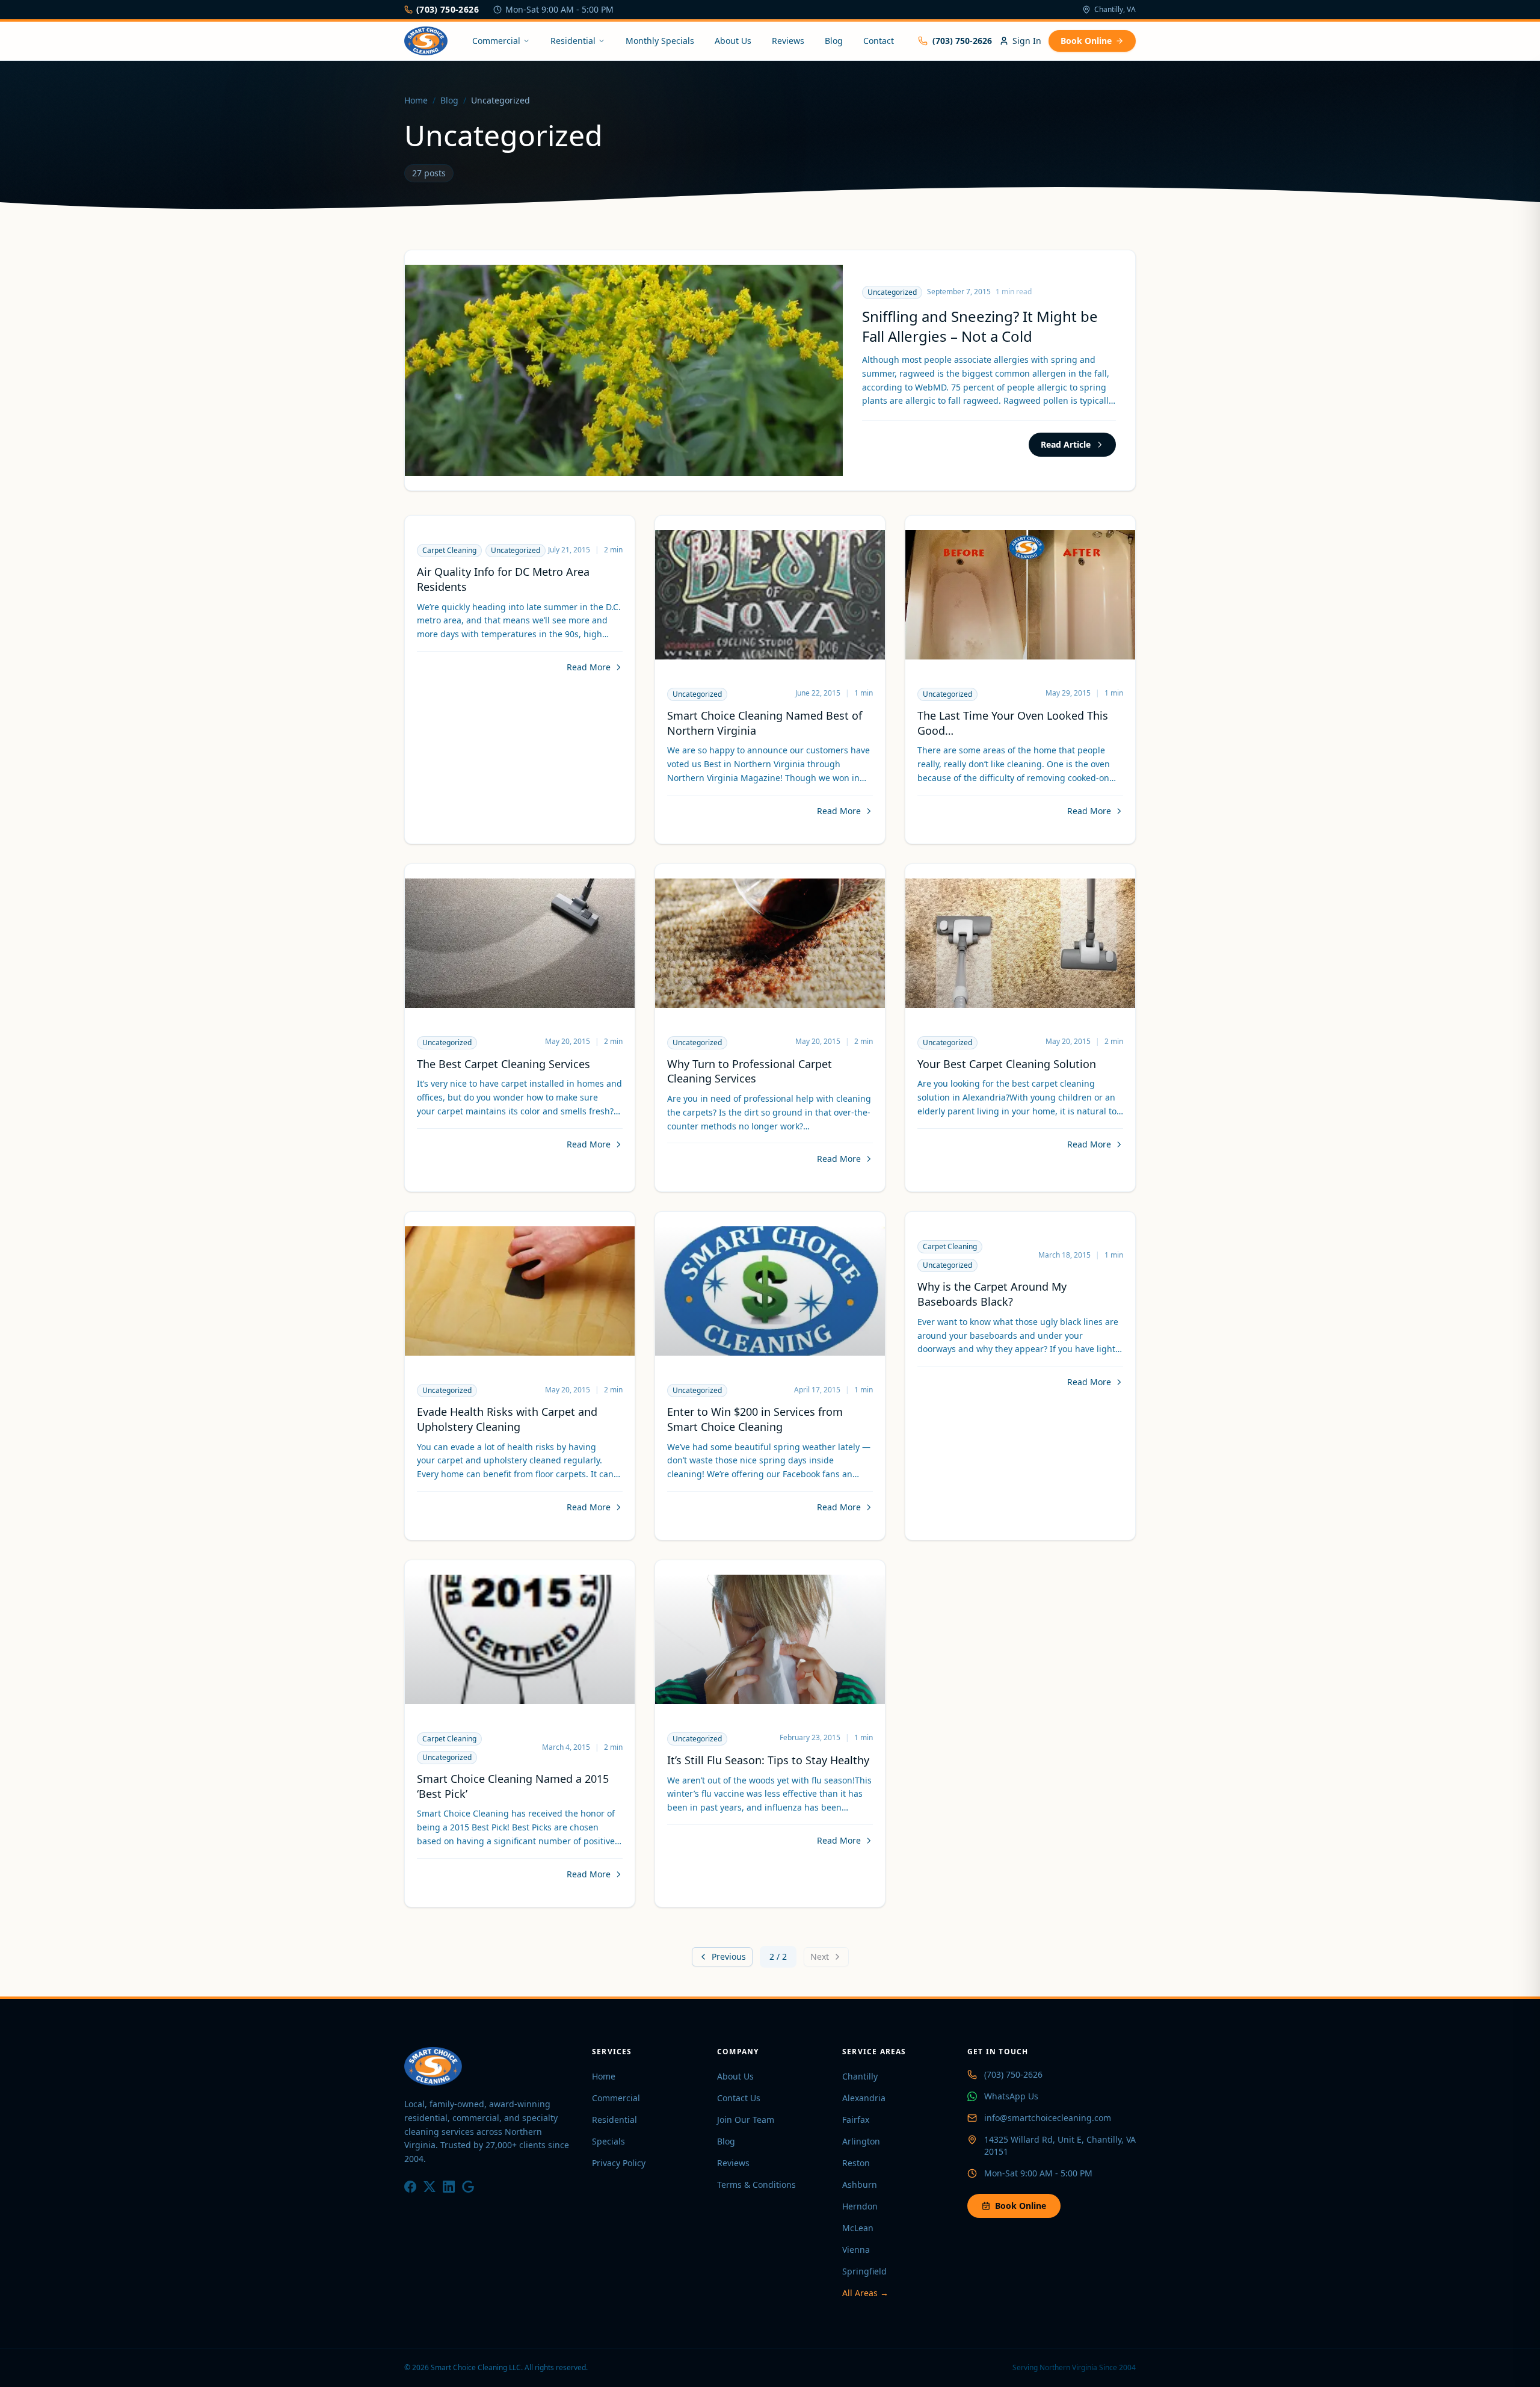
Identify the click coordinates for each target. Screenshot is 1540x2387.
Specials (608, 2141)
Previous (729, 1956)
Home (416, 100)
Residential (573, 41)
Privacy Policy (619, 2163)
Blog (834, 41)
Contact (879, 41)
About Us (733, 41)
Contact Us (739, 2098)
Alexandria (864, 2098)
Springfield (864, 2271)
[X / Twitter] (430, 2187)
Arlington (861, 2141)
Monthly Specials (660, 41)
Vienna (856, 2250)
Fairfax (856, 2120)
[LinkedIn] (449, 2187)
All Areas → (865, 2293)
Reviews (788, 41)
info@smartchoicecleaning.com (1048, 2118)
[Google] (468, 2187)
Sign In (1027, 41)
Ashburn (860, 2185)
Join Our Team (746, 2120)
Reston (856, 2163)
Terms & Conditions (756, 2185)
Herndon (860, 2206)
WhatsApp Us (1011, 2096)
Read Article (1066, 444)
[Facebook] (410, 2187)
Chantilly (860, 2076)
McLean (858, 2228)
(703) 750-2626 (448, 9)
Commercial (496, 41)
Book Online (1086, 41)
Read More (589, 667)
